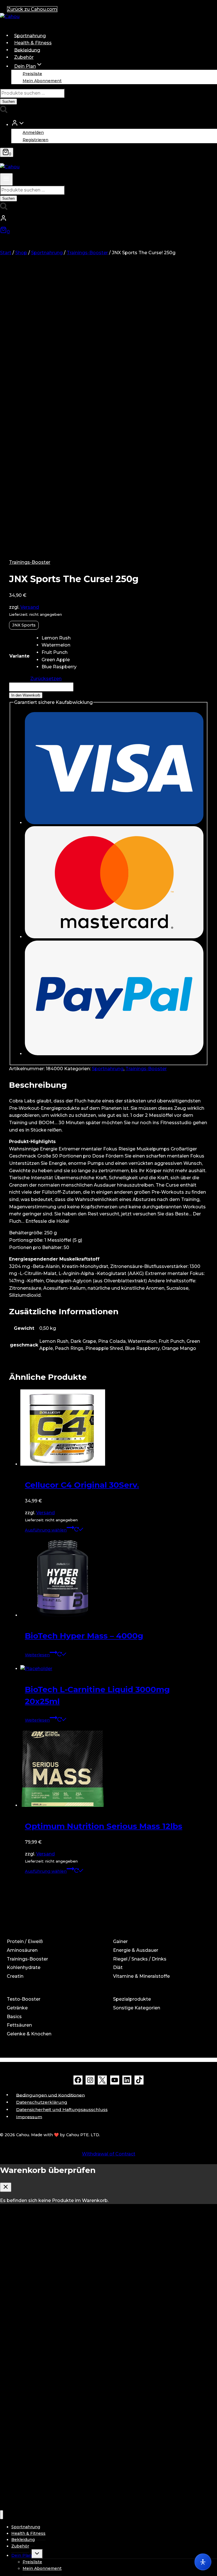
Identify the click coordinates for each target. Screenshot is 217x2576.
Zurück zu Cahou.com (32, 9)
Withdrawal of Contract (109, 2154)
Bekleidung (27, 50)
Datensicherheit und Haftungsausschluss (62, 2110)
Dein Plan (21, 2555)
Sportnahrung (30, 35)
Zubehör (24, 57)
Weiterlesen (37, 1655)
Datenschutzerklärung (42, 2102)
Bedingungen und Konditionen (50, 2095)
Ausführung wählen (46, 1530)
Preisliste (32, 73)
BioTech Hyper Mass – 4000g (84, 1636)
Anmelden (33, 132)
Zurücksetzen (46, 679)
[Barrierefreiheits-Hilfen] (203, 2562)
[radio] (59, 638)
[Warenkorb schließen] (6, 2187)
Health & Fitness (33, 43)
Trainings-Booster (30, 562)
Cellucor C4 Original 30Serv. (82, 1485)
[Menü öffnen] (6, 179)
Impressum (29, 2117)
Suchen (8, 102)
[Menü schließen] (2, 2515)
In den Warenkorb (26, 695)
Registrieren (35, 140)
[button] (21, 124)
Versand (30, 607)
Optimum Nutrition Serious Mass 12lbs (104, 1826)
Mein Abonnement (42, 81)
